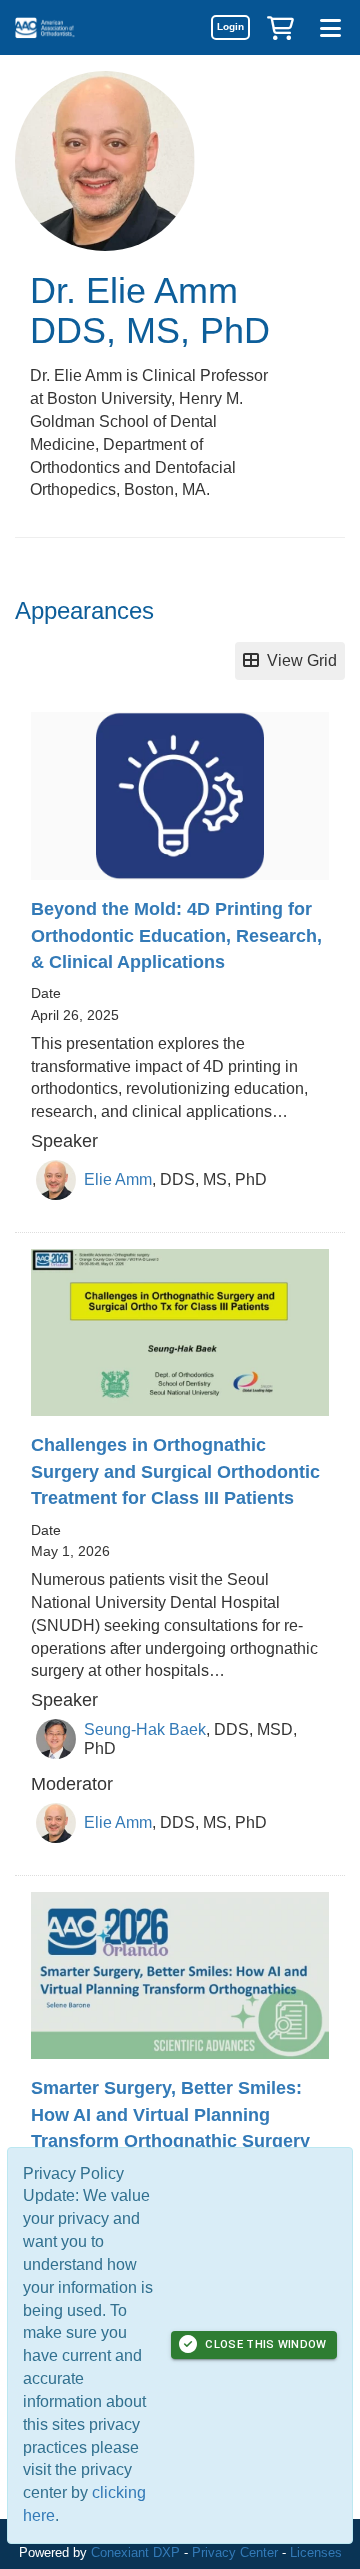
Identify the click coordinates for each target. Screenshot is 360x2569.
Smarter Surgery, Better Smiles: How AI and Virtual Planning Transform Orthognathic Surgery (170, 2114)
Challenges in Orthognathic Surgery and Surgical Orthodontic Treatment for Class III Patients (175, 1471)
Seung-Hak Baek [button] (145, 1729)
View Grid (298, 660)
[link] (230, 27)
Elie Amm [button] (118, 1179)
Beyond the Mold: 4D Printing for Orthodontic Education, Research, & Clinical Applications (176, 935)
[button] (280, 27)
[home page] (75, 27)
